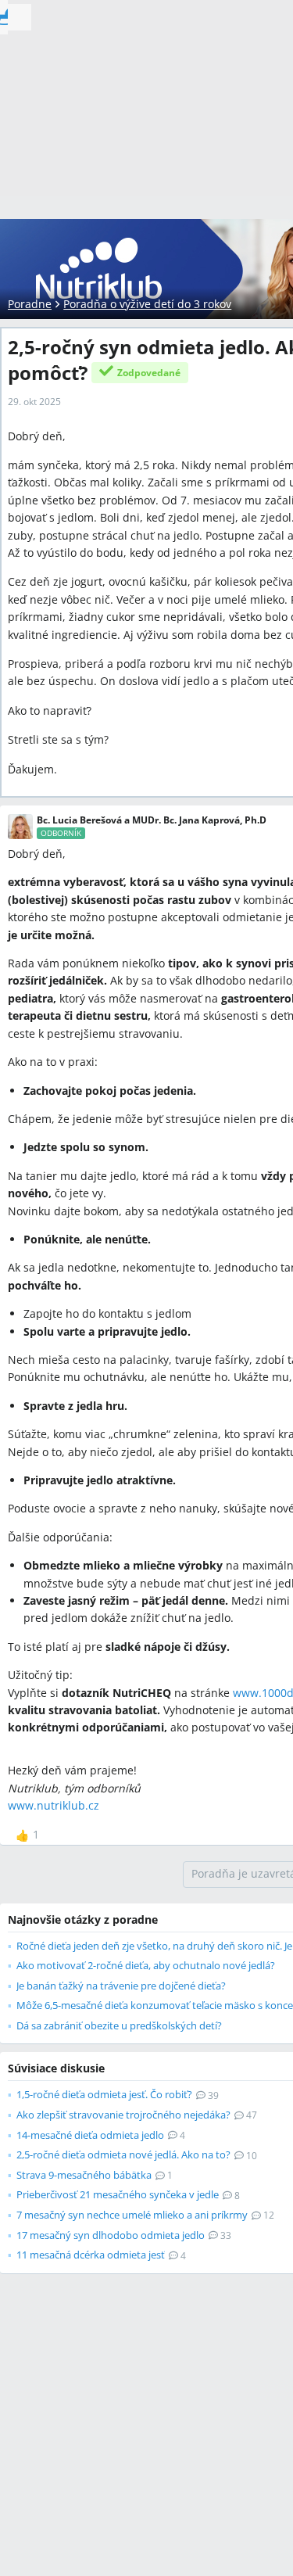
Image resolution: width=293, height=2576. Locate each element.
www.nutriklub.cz (54, 1805)
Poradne (30, 304)
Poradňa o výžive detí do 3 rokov (147, 304)
